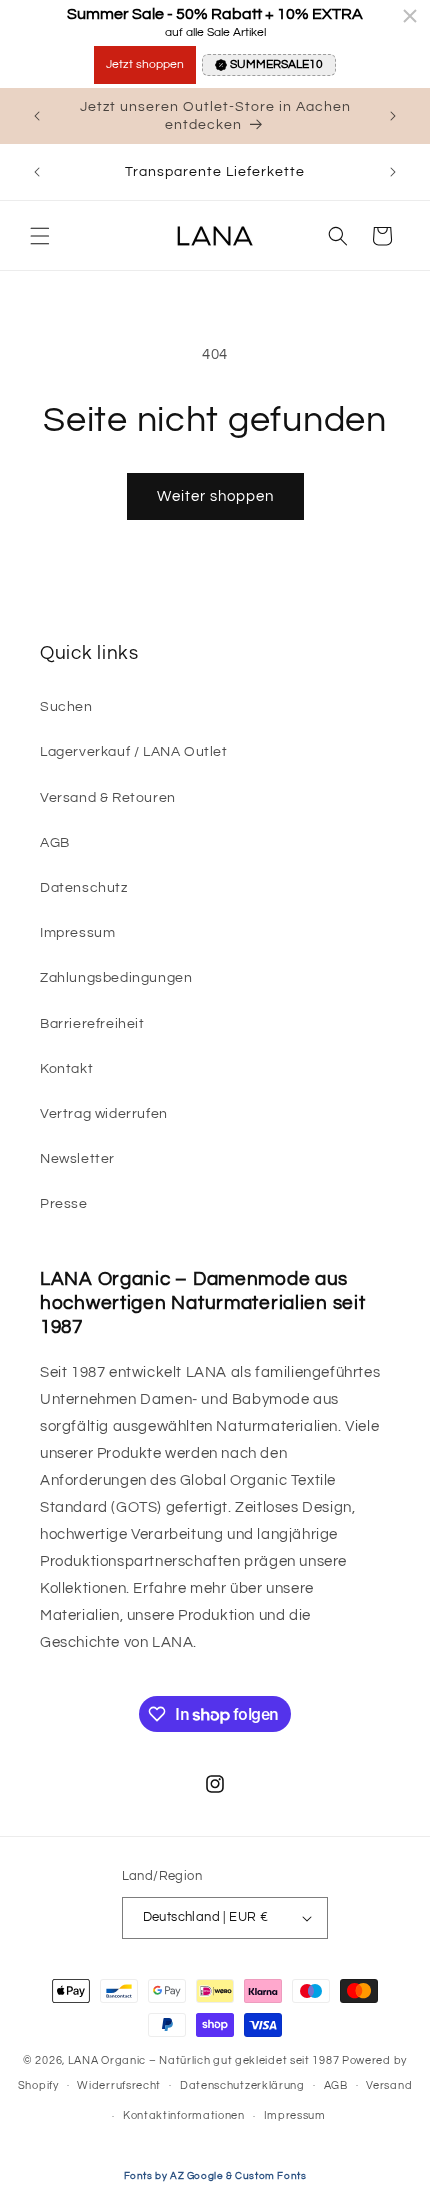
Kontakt (66, 1069)
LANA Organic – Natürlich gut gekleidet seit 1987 (204, 2060)
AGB (55, 843)
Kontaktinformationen (184, 2115)
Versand (389, 2085)
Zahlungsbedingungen (116, 978)
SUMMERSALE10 (276, 64)
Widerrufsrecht (119, 2085)
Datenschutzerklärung (242, 2085)
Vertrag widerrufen (104, 1114)
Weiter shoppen (215, 496)
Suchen (66, 707)
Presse (64, 1204)
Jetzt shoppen (145, 64)
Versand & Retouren (108, 798)
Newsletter (77, 1159)
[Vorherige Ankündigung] (37, 116)
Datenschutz (84, 888)
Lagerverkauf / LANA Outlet (134, 752)
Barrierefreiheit (92, 1024)
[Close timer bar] (410, 16)
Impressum (77, 933)
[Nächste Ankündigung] (393, 116)
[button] (40, 236)
